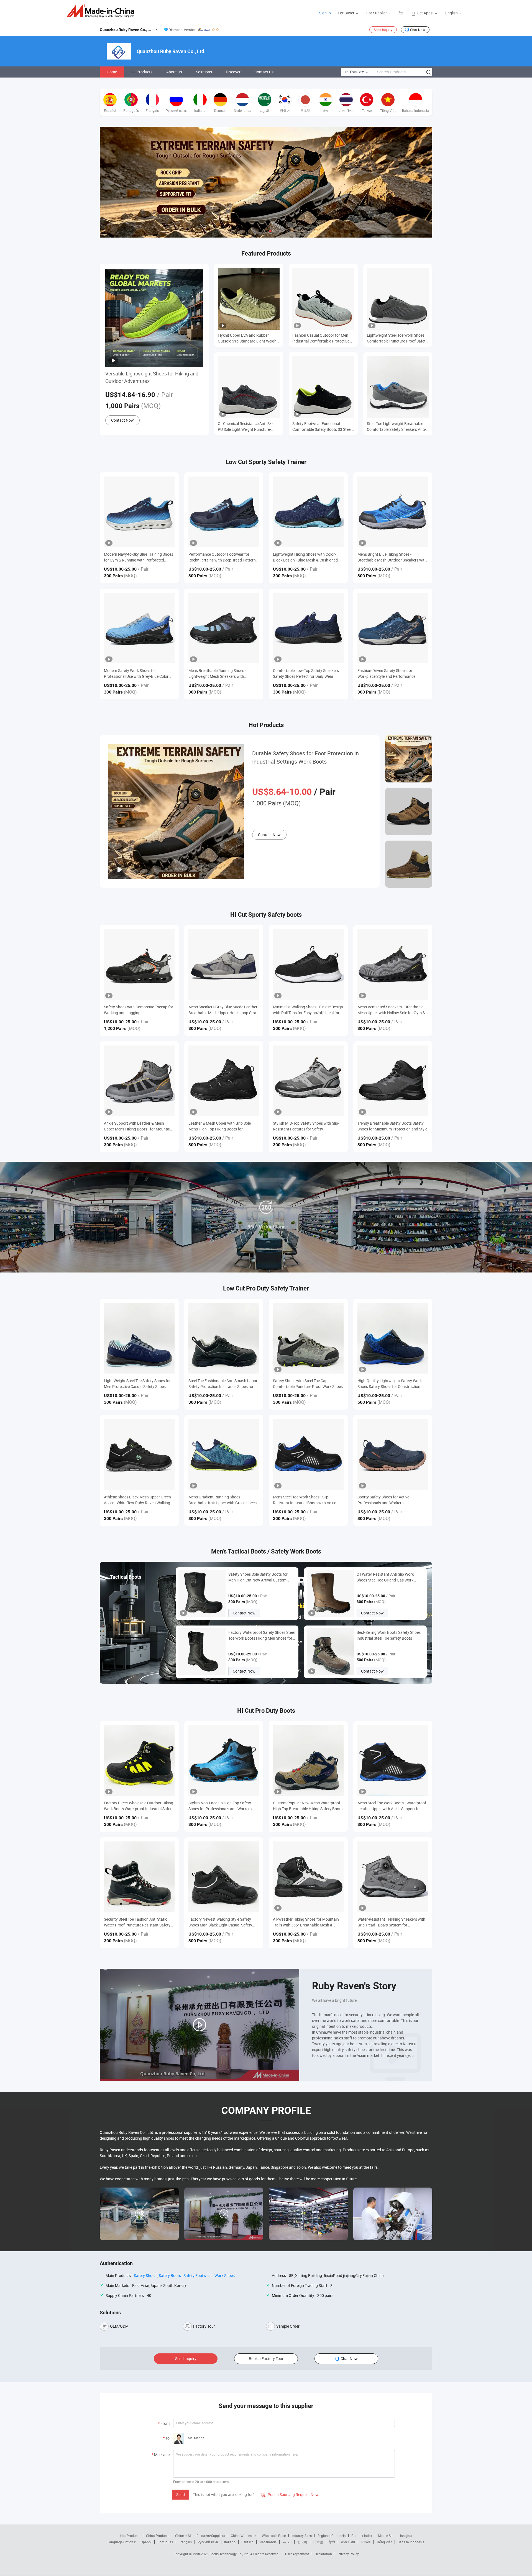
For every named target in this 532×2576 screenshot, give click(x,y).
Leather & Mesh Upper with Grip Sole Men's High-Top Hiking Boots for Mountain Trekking (220, 1126)
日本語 (318, 2542)
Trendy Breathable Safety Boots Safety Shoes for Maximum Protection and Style (392, 1126)
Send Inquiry (383, 30)
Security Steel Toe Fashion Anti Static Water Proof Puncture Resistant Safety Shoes (137, 1922)
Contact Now (122, 420)
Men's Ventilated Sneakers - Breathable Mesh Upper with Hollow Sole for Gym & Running (391, 1010)
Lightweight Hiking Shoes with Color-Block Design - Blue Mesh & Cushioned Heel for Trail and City (305, 557)
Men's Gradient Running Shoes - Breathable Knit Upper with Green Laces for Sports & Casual (222, 1500)
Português (165, 2542)
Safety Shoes (145, 2275)
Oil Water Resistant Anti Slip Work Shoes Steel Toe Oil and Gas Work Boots (385, 1577)
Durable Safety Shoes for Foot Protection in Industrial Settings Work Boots (305, 757)
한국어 (302, 2542)
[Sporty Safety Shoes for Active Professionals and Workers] (393, 1455)
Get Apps (425, 13)
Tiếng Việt (384, 2542)
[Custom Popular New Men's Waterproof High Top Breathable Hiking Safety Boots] (308, 1760)
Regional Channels (332, 2536)
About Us (174, 72)
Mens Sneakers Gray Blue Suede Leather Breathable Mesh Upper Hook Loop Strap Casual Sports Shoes (223, 1010)
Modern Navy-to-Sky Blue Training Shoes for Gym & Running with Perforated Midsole (139, 557)
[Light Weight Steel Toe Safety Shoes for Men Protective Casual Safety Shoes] (139, 1338)
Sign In (325, 13)
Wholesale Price (274, 2536)
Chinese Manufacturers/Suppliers (200, 2536)
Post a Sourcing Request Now (290, 2494)
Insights (406, 2536)
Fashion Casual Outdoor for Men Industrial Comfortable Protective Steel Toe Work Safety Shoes (321, 338)
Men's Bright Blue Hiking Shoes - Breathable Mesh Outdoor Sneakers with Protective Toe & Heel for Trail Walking (392, 557)
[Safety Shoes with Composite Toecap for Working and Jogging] (139, 964)
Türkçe (366, 2542)
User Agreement (297, 2554)
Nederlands (268, 2542)
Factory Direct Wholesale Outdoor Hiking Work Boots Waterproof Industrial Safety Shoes (139, 1806)
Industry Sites (302, 2536)
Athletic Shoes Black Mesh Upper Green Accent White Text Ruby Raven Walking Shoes (137, 1500)
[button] (262, 231)
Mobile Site (386, 2536)
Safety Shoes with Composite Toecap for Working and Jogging (139, 1010)
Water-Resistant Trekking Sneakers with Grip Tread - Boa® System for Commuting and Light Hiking (391, 1922)
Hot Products (130, 2536)
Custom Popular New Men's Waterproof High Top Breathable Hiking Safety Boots (308, 1806)
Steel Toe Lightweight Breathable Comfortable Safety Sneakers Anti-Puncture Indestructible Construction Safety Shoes (396, 427)
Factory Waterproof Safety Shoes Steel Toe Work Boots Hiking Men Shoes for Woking (261, 1635)
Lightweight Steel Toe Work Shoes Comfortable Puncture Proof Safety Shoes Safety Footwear (397, 338)
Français (185, 2542)
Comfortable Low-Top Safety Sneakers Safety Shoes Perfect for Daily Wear (306, 673)
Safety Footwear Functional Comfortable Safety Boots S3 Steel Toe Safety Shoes (322, 427)
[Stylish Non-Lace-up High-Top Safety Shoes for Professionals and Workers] (224, 1760)
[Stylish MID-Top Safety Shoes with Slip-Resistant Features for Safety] (308, 1081)
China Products (158, 2536)
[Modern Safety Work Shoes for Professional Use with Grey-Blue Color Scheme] (139, 628)
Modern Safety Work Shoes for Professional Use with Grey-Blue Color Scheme (136, 673)
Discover (233, 72)
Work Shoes (225, 2275)
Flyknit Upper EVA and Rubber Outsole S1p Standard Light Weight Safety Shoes (248, 338)
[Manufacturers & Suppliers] (102, 11)
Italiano (230, 2542)
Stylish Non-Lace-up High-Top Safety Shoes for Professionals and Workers (220, 1806)
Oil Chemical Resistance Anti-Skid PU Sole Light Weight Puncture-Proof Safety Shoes (246, 427)
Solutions (204, 72)
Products (144, 72)
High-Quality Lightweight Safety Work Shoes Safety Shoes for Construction (390, 1384)
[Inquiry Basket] (402, 13)
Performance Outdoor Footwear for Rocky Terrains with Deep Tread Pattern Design (222, 557)
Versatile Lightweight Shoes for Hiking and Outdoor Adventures (152, 377)
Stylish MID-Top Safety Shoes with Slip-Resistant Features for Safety (306, 1126)
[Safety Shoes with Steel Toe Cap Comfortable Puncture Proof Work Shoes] (308, 1338)
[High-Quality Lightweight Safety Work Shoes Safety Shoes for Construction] (393, 1338)
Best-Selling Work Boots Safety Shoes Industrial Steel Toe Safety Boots (389, 1635)
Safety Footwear (198, 2275)
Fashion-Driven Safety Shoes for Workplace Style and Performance (386, 673)
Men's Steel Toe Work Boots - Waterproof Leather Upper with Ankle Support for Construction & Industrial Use (392, 1806)
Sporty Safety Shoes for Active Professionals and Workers (383, 1500)
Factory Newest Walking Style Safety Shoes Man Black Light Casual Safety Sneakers (220, 1922)
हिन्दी (332, 2542)
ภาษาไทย (348, 2542)
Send (181, 2494)
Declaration (323, 2554)
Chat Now (418, 30)
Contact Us (264, 72)
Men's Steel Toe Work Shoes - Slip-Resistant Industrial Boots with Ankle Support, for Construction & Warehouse (307, 1500)
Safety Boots (170, 2275)
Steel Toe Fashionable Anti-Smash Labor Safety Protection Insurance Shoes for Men (223, 1384)
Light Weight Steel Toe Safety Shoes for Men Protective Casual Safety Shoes (137, 1384)
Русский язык (208, 2542)
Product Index (362, 2536)
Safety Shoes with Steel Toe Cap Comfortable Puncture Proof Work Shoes (308, 1384)
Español (145, 2542)
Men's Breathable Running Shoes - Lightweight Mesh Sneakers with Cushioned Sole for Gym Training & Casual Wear (218, 673)
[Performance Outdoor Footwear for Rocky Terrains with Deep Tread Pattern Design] (224, 512)
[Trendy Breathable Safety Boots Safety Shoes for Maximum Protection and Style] (393, 1081)
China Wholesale (243, 2536)
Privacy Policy (348, 2554)
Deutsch (247, 2542)
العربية (287, 2542)
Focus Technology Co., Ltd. (230, 2554)
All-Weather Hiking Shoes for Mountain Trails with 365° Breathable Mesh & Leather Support (306, 1922)
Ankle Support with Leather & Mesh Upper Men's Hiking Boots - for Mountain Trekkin (138, 1126)
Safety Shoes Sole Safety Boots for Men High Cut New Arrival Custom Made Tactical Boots (258, 1577)
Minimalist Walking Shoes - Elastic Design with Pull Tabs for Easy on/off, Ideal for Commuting (308, 1010)
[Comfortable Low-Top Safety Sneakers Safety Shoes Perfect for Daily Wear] (308, 628)
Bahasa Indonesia (411, 2542)
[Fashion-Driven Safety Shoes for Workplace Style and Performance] (393, 628)
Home (112, 72)
